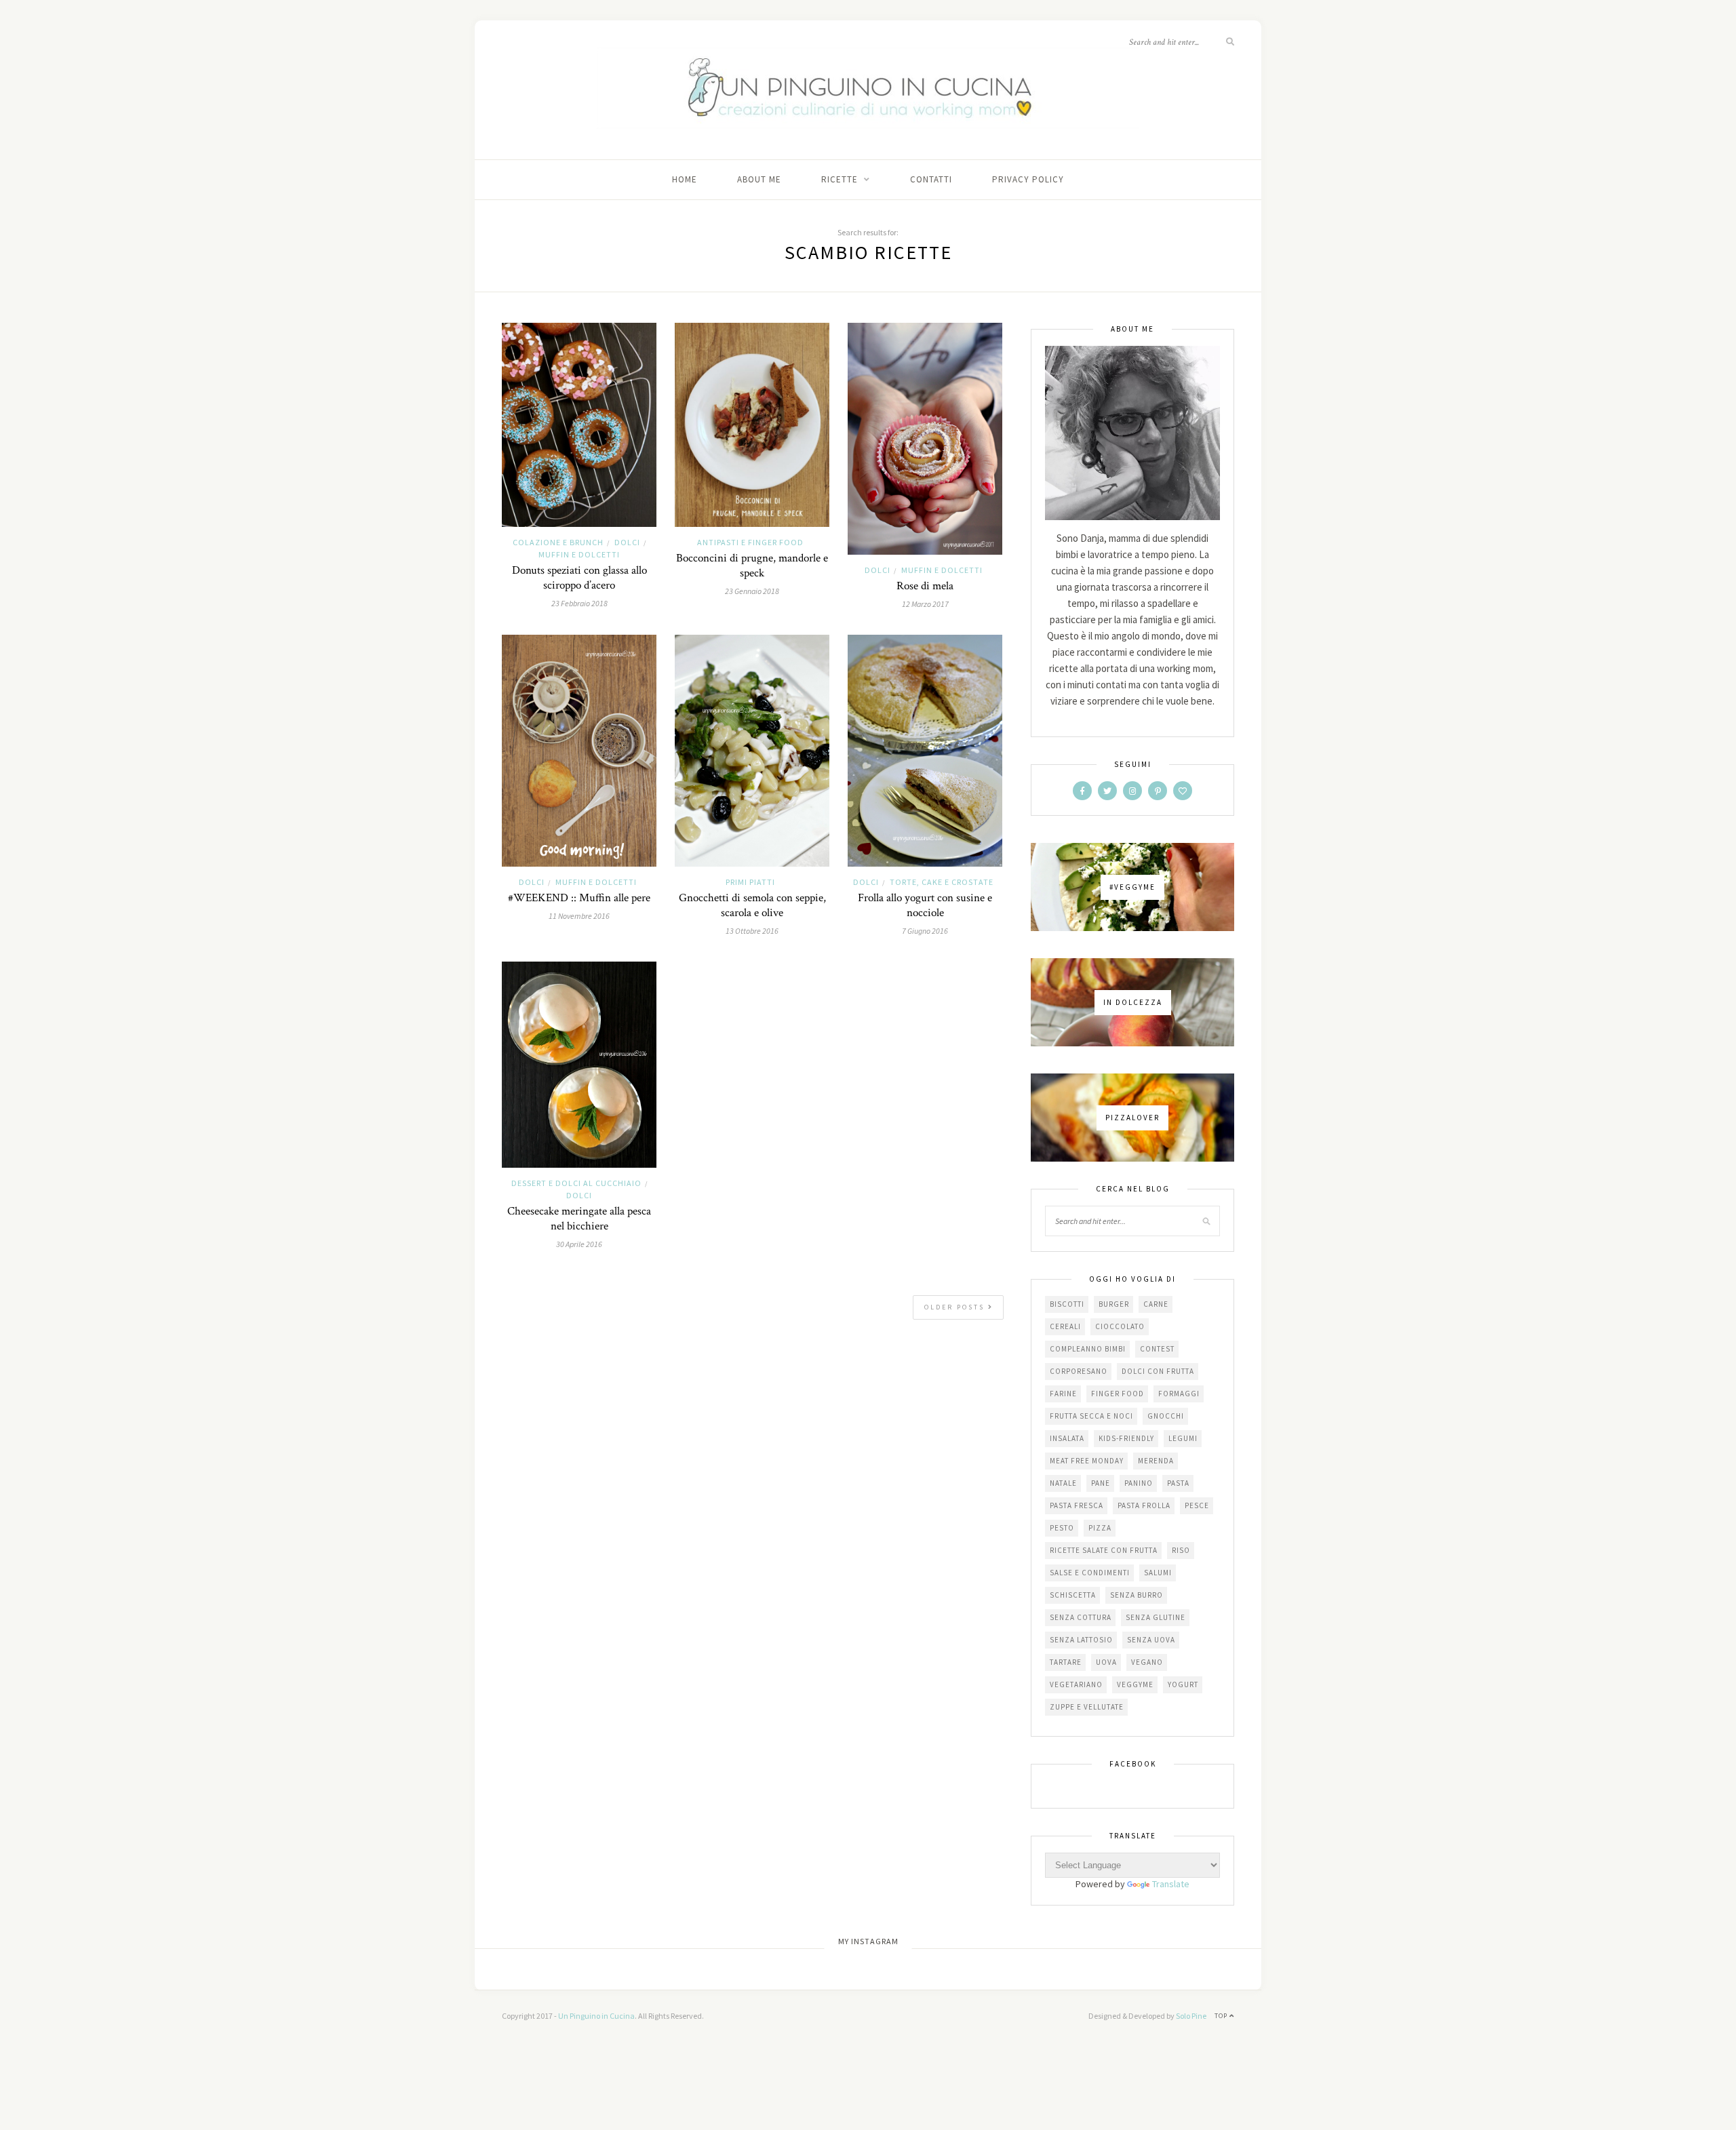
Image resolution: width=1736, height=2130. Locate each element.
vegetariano (1076, 1684)
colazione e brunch (558, 542)
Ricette (840, 179)
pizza (1100, 1528)
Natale (1063, 1483)
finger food (1118, 1394)
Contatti (931, 179)
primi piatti (750, 882)
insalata (1067, 1438)
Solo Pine (1191, 2016)
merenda (1156, 1461)
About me (759, 179)
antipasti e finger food (750, 542)
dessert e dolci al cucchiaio (576, 1183)
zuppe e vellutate (1087, 1707)
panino (1139, 1483)
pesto (1062, 1528)
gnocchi (1166, 1416)
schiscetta (1073, 1595)
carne (1156, 1304)
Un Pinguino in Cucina (596, 2016)
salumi (1158, 1573)
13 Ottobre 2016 (752, 931)
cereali (1065, 1326)
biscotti (1067, 1304)
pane (1101, 1483)
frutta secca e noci (1091, 1416)
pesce (1197, 1505)
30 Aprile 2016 (579, 1244)
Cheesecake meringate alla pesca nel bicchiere (579, 1219)
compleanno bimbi (1088, 1349)
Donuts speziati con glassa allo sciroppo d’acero (579, 578)
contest (1157, 1349)
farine (1063, 1394)
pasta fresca (1077, 1505)
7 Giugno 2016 (925, 931)
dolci (627, 542)
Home (685, 179)
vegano (1147, 1662)
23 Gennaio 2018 (752, 591)
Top (1222, 2016)
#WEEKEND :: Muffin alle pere (579, 898)
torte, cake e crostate (942, 882)
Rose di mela (925, 586)
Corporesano (1079, 1371)
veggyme (1135, 1684)
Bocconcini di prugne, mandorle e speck (752, 566)
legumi (1183, 1438)
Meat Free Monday (1087, 1461)
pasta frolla (1144, 1505)
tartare (1066, 1662)
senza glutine (1156, 1617)
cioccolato (1120, 1326)
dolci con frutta (1158, 1371)
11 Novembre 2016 (579, 916)
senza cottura (1081, 1617)
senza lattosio (1081, 1640)
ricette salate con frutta (1104, 1550)
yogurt (1183, 1684)
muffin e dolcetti (579, 554)
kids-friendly (1126, 1438)
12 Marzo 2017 (925, 604)
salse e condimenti (1090, 1573)
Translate (1171, 1884)
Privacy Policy (1028, 179)
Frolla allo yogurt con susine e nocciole (925, 905)
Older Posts (956, 1307)
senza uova (1151, 1640)
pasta (1178, 1483)
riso (1181, 1550)
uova (1106, 1662)
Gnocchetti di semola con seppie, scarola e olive (752, 905)
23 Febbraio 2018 (579, 603)
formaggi (1179, 1394)
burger (1114, 1304)
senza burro (1137, 1595)
